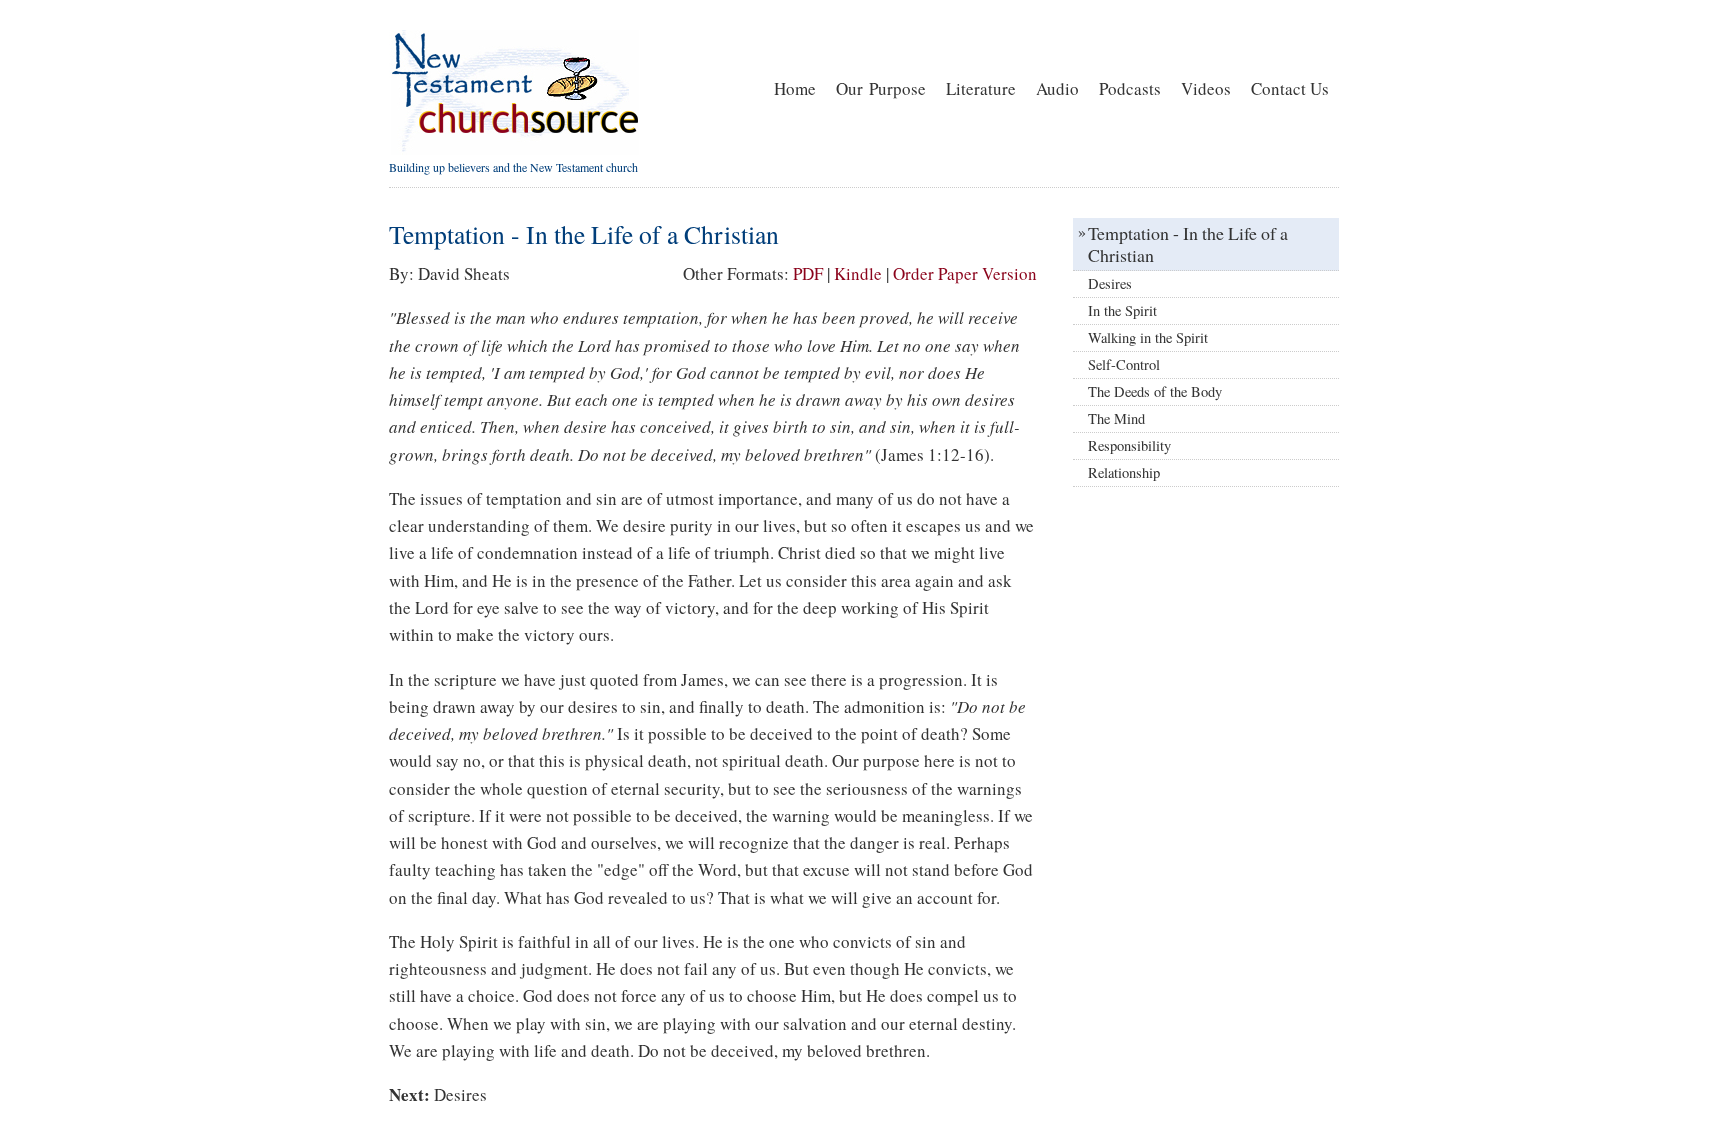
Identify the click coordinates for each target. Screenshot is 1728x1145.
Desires (460, 1094)
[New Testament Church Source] (514, 150)
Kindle (858, 273)
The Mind (1116, 418)
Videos (1206, 88)
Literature (981, 88)
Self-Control (1124, 364)
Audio (1057, 88)
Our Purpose (881, 88)
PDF (808, 273)
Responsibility (1129, 445)
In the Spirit (1122, 310)
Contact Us (1290, 88)
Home (795, 88)
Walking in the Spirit (1148, 337)
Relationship (1124, 472)
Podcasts (1130, 88)
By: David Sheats (449, 273)
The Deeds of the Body (1155, 391)
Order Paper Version (965, 273)
